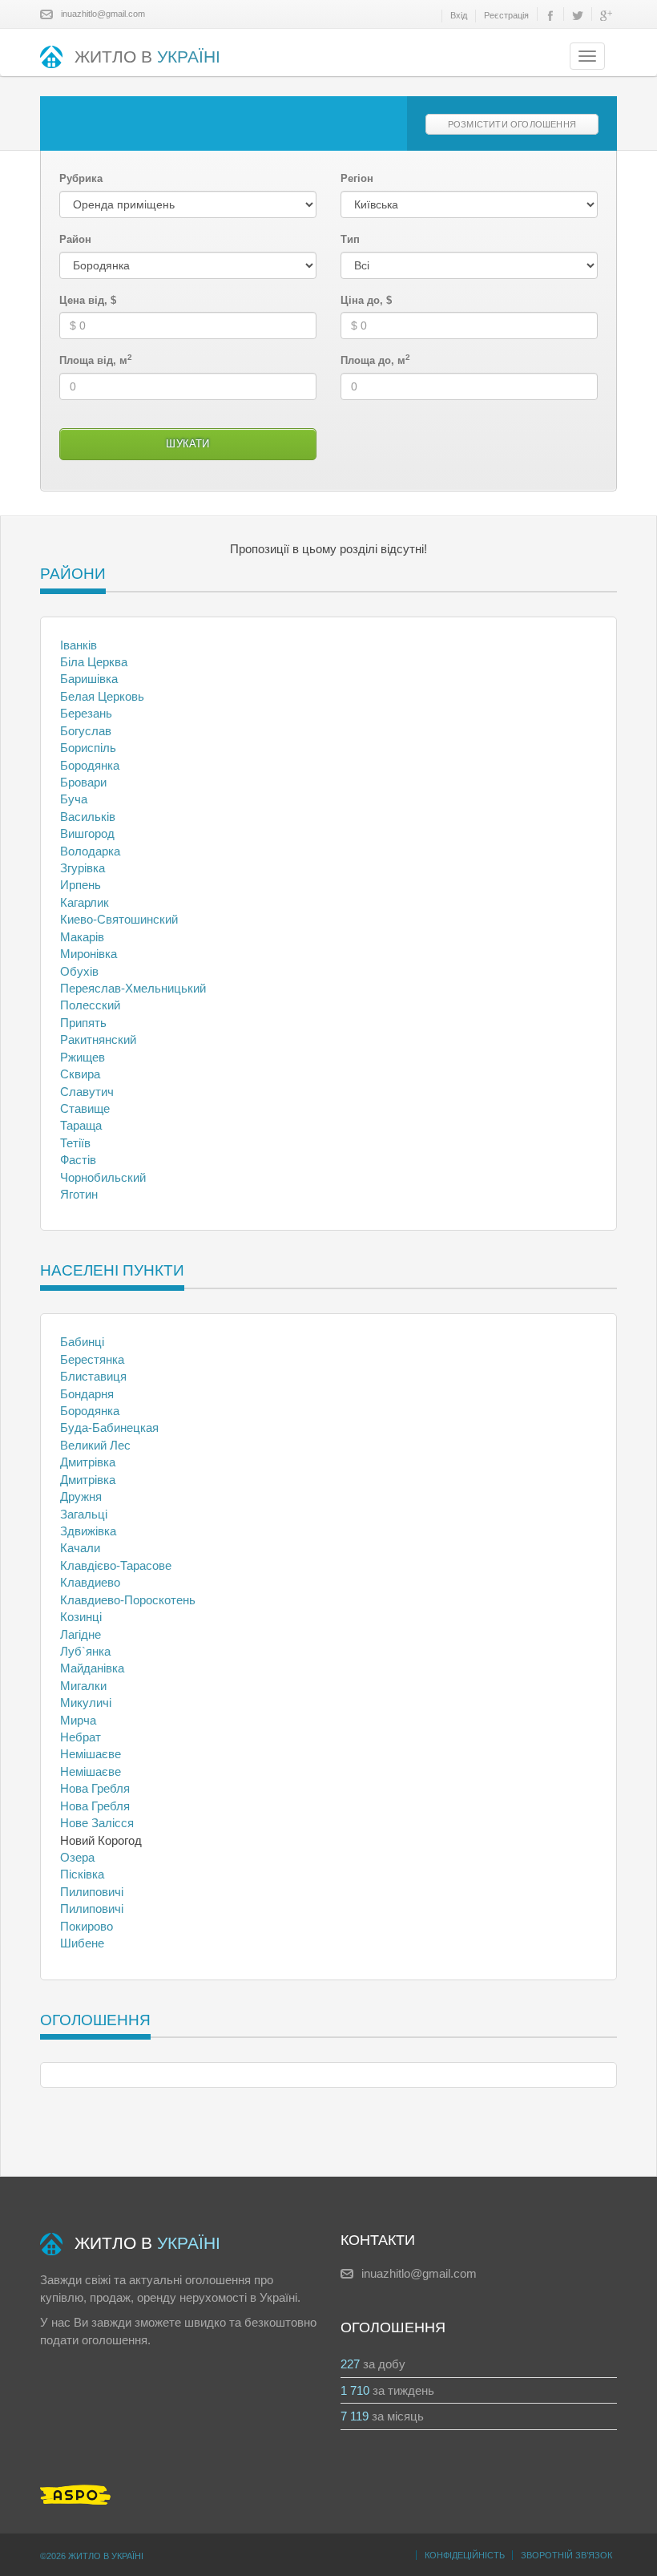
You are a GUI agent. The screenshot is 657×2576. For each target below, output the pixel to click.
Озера (77, 1857)
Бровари (83, 782)
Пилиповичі (92, 1892)
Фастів (78, 1160)
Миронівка (89, 954)
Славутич (87, 1092)
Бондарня (87, 1394)
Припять (83, 1023)
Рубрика (81, 178)
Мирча (78, 1720)
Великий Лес (95, 1445)
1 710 (355, 2390)
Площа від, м (96, 360)
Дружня (81, 1496)
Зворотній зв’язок (566, 2555)
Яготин (79, 1194)
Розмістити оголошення (512, 124)
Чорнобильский (103, 1177)
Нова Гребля (95, 1788)
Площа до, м (375, 360)
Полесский (90, 1005)
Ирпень (81, 885)
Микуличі (86, 1703)
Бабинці (82, 1342)
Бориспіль (88, 748)
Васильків (88, 817)
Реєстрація (506, 15)
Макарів (82, 937)
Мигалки (83, 1686)
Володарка (90, 851)
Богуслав (86, 731)
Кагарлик (85, 902)
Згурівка (83, 868)
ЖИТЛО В (147, 57)
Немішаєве (91, 1754)
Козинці (81, 1617)
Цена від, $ (88, 300)
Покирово (87, 1926)
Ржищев (83, 1057)
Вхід (459, 15)
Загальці (84, 1514)
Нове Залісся (97, 1823)
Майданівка (92, 1668)
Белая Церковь (102, 696)
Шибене (82, 1943)
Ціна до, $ (366, 300)
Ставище (85, 1108)
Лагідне (81, 1634)
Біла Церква (94, 662)
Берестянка (92, 1359)
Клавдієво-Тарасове (116, 1565)
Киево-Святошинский (119, 919)
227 (350, 2364)
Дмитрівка (88, 1462)
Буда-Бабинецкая (109, 1428)
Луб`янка (85, 1651)
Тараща (81, 1125)
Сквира (80, 1074)
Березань (86, 713)
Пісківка (82, 1874)
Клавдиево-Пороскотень (128, 1600)
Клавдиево (90, 1582)
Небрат (81, 1737)
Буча (74, 799)
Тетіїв (75, 1143)
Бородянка (90, 765)
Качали (80, 1548)
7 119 (355, 2416)
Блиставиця (93, 1376)
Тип (350, 239)
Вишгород (87, 833)
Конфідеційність (465, 2555)
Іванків (79, 645)
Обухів (79, 971)
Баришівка (89, 679)
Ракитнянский (98, 1039)
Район (75, 239)
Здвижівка (88, 1531)
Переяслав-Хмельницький (133, 988)
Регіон (357, 178)
